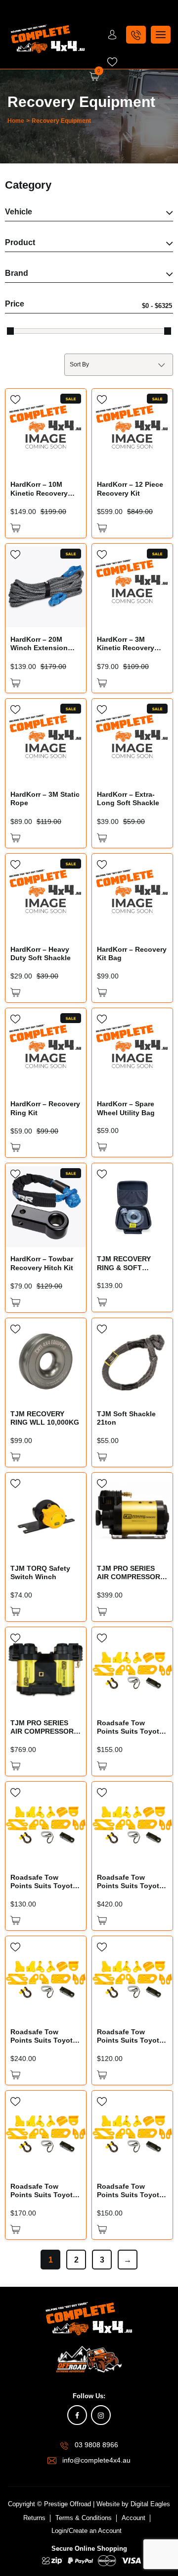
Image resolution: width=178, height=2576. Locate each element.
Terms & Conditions (84, 2518)
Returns (34, 2518)
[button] (15, 528)
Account (133, 2518)
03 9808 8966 (96, 2445)
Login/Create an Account (87, 2531)
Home (16, 121)
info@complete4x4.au (96, 2460)
